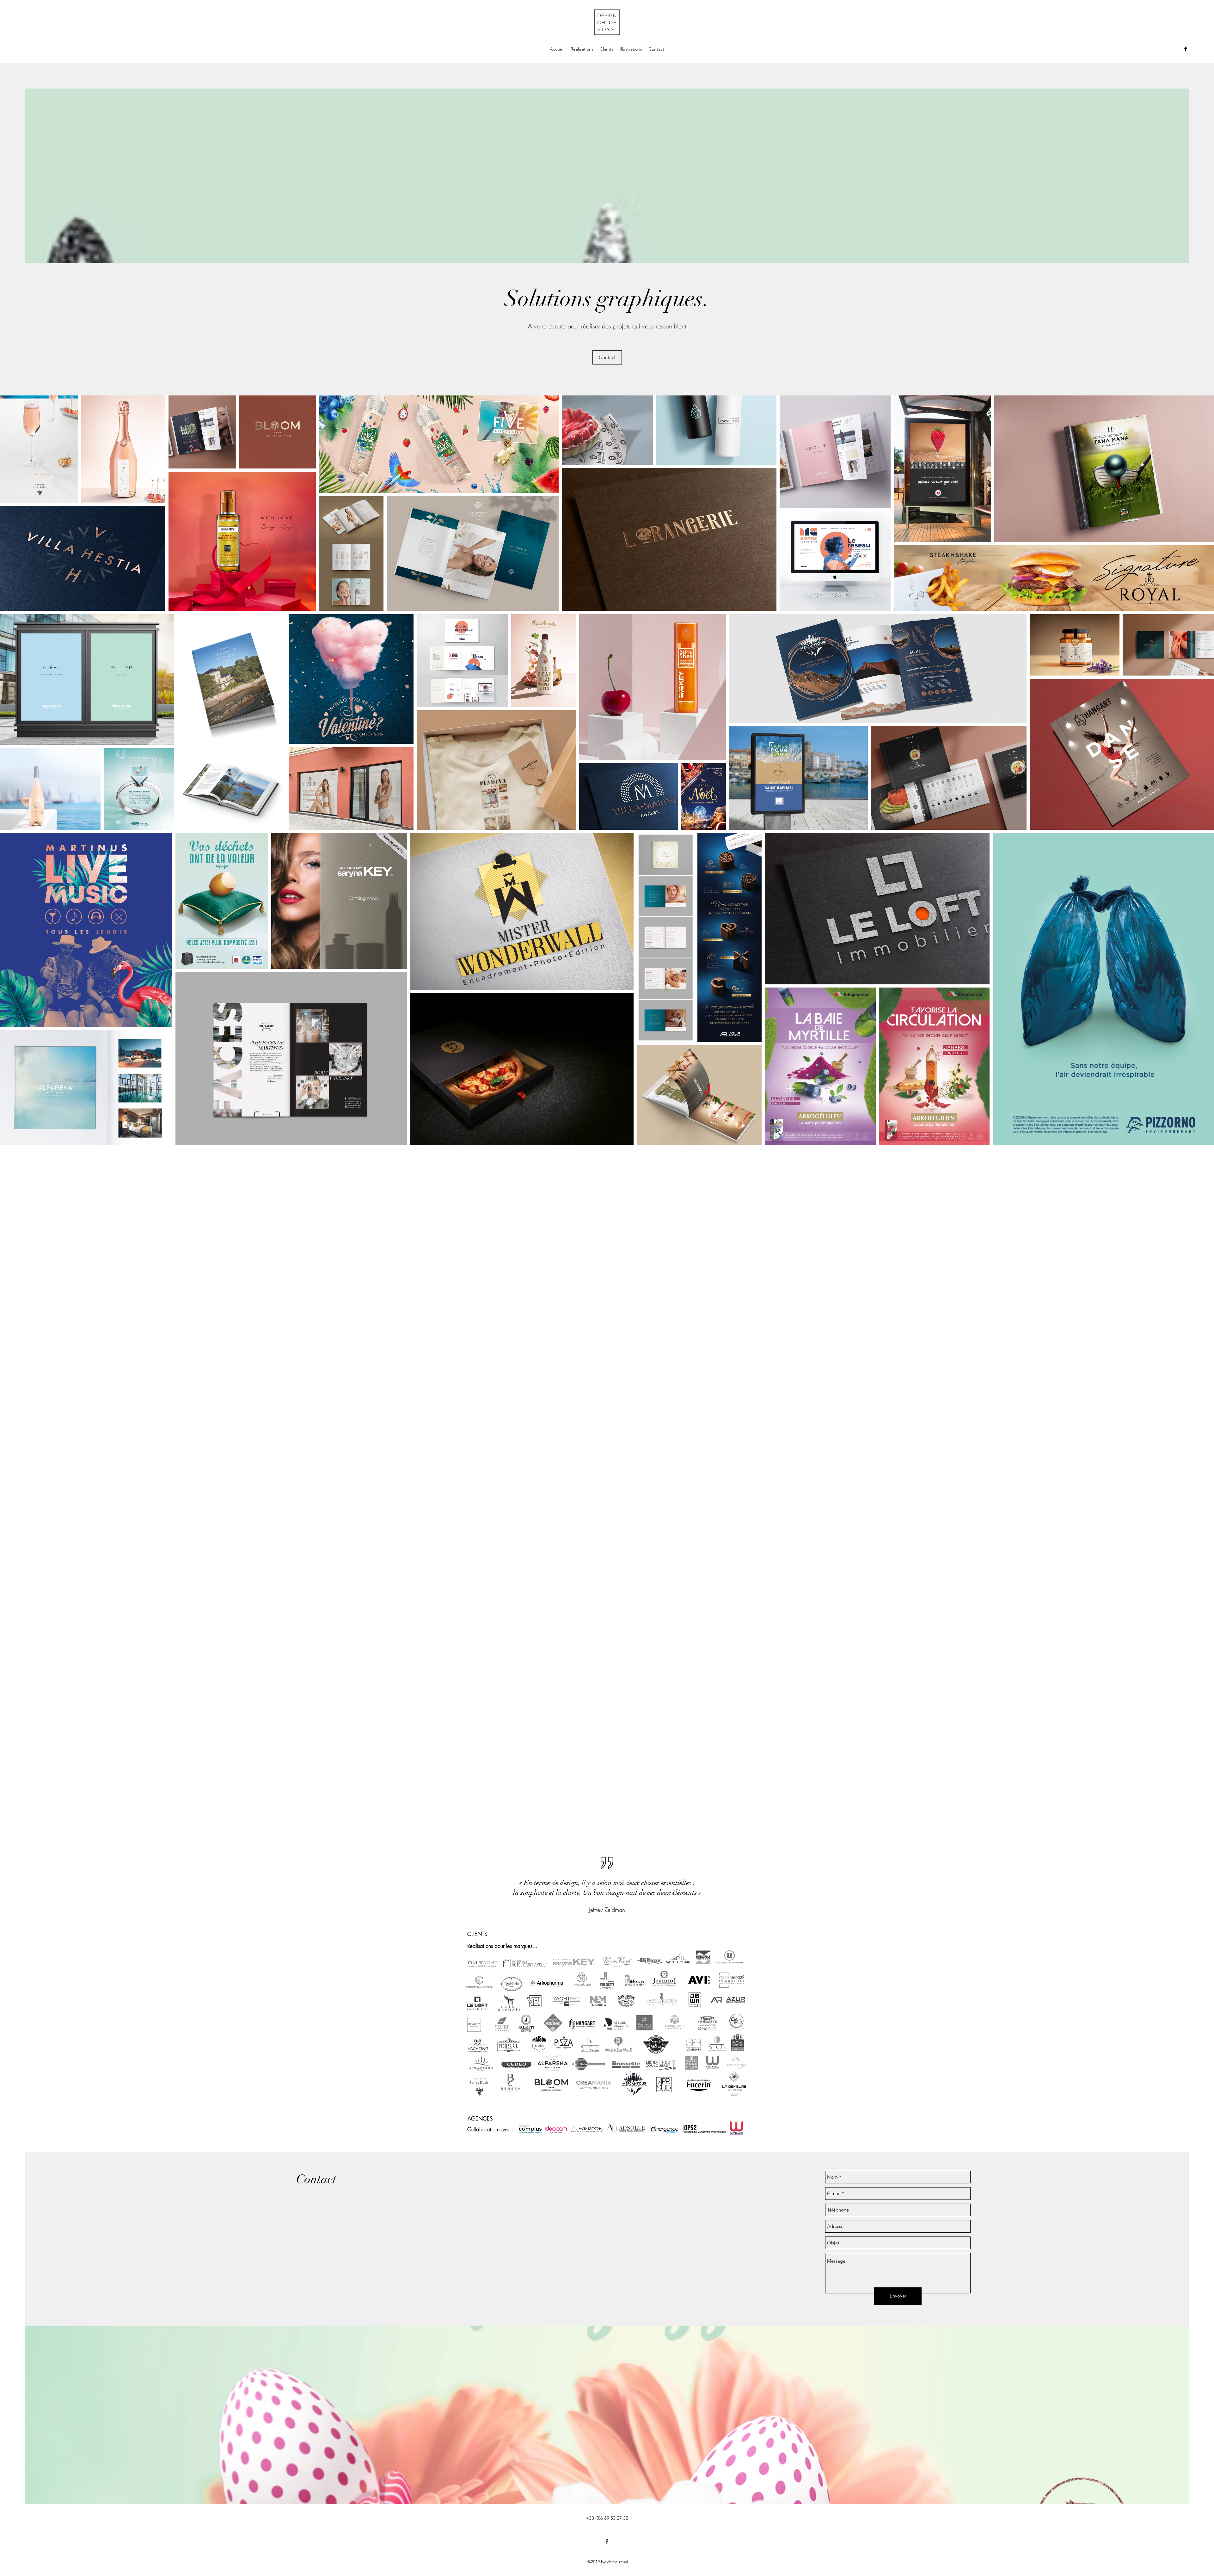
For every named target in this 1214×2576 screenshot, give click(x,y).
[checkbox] (15, 731)
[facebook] (1186, 49)
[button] (161, 732)
